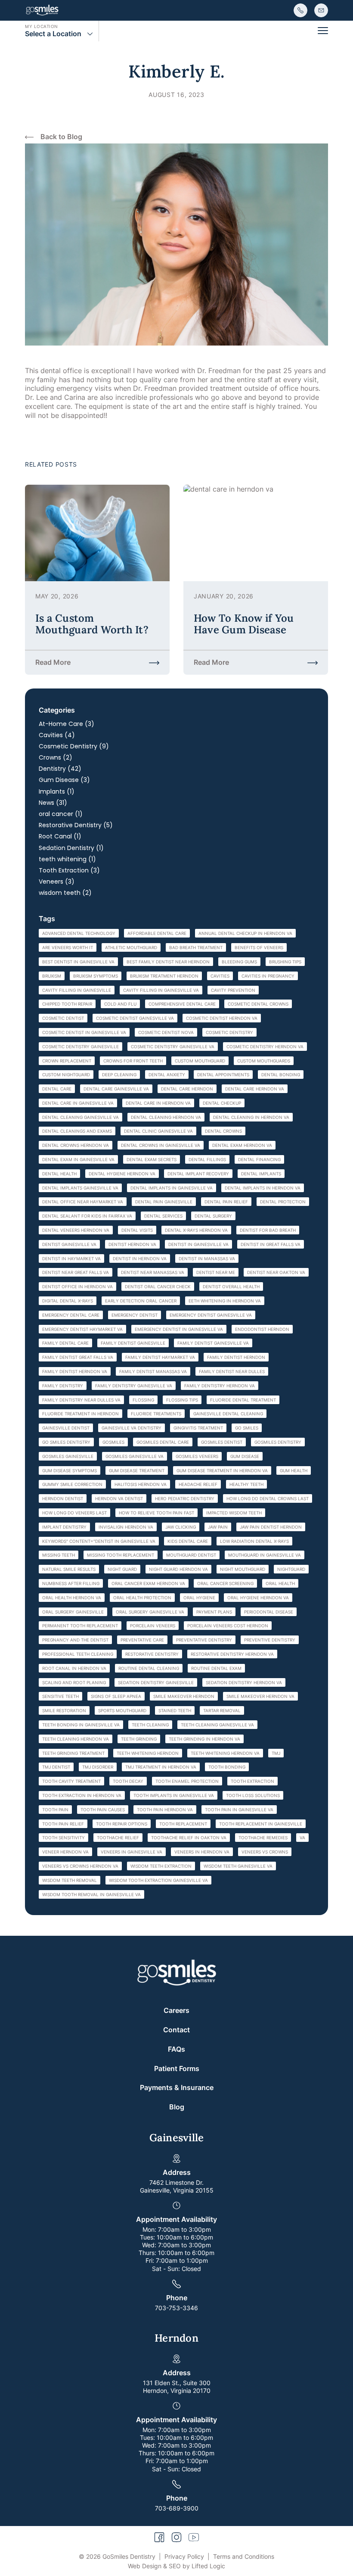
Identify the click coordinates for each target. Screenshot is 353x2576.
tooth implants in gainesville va (174, 1795)
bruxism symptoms (96, 976)
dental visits (137, 1230)
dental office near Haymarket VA (83, 1202)
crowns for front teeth (133, 1061)
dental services (163, 1216)
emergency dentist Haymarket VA (82, 1329)
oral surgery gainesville (73, 1612)
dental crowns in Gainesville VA (161, 1145)
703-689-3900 (177, 2508)
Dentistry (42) (60, 769)
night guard (122, 1569)
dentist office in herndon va (77, 1286)
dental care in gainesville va (78, 1103)
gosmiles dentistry (278, 1442)
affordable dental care (157, 933)
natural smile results (69, 1569)
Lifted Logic (208, 2566)
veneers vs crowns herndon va (80, 1866)
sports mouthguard (122, 1710)
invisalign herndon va (126, 1527)
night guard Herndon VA (178, 1569)
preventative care (142, 1640)
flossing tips (182, 1400)
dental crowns (223, 1131)
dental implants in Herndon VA (263, 1188)
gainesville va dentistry (132, 1428)
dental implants (261, 1174)
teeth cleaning (150, 1725)
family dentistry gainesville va (134, 1386)
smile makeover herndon (184, 1696)
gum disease (245, 1456)
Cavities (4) (57, 735)
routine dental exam (216, 1668)
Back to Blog (61, 137)
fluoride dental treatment (243, 1400)
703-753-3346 (176, 2308)
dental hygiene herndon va (122, 1174)
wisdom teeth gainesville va (238, 1866)
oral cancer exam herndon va (148, 1583)
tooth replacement (183, 1824)
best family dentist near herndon (168, 962)
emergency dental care (71, 1315)
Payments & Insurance (177, 2087)
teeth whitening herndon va (225, 1753)
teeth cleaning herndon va (76, 1739)
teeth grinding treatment (73, 1753)
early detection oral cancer (141, 1301)
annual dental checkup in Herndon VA (245, 933)
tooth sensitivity (63, 1838)
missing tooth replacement (121, 1555)
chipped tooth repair (67, 1004)
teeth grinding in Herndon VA (204, 1739)
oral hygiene (199, 1598)
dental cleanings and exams (77, 1131)
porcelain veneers (153, 1626)
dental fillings (207, 1159)
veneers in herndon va (202, 1852)
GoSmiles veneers (197, 1456)
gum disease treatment (137, 1470)
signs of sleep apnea (116, 1696)
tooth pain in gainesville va (239, 1810)
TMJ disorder (98, 1767)
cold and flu (120, 1004)
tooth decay (128, 1781)
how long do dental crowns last (268, 1498)
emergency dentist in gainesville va (179, 1329)
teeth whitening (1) (67, 859)
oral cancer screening (225, 1583)
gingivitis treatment (198, 1428)
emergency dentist (135, 1315)
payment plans (214, 1612)
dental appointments (223, 1075)
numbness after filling (71, 1583)
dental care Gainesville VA (116, 1089)
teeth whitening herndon (148, 1753)
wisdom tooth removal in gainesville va (91, 1894)
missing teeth (59, 1555)
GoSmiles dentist (222, 1442)
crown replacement (67, 1061)
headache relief (198, 1484)
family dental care (65, 1343)
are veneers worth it (68, 947)
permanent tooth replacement (80, 1626)
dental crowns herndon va (76, 1145)
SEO (175, 2566)
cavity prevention (233, 990)
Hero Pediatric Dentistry (185, 1498)
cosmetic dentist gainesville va (135, 1018)
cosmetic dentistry (229, 1032)
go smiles (247, 1428)
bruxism (52, 976)
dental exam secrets (152, 1159)
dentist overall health (231, 1286)
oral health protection (142, 1598)
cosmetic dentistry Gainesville (81, 1047)
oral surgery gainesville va (150, 1612)
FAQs (176, 2049)
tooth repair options (122, 1824)
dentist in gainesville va (198, 1244)
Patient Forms (177, 2068)
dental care (57, 1089)
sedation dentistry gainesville (156, 1682)
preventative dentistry (204, 1640)
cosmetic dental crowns (258, 1004)
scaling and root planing (74, 1682)
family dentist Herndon (236, 1357)
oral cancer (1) (61, 814)
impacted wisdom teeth (234, 1513)
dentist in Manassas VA (207, 1258)
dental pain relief (226, 1202)
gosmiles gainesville (68, 1456)
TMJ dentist (56, 1767)
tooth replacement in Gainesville (261, 1824)
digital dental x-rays (68, 1301)
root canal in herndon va (74, 1668)
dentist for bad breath (268, 1230)
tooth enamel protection (187, 1781)
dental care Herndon (187, 1089)
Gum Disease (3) (64, 780)
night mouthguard (243, 1569)
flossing (143, 1400)
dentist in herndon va (140, 1258)
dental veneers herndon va (76, 1230)
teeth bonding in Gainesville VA (81, 1725)
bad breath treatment (196, 947)
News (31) (53, 803)
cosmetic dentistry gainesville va (173, 1047)
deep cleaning (119, 1075)
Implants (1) (57, 791)
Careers (176, 2010)
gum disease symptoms (70, 1470)
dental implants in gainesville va (172, 1188)
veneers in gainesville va (132, 1852)
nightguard (291, 1569)
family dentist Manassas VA (153, 1371)
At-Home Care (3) (67, 724)
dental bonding (281, 1075)
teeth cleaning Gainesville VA (217, 1725)
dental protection (283, 1202)
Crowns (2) (56, 757)
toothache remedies (263, 1838)
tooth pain (55, 1810)
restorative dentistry (152, 1654)
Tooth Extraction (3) (69, 870)
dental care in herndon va (158, 1103)
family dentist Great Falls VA (78, 1357)
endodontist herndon (262, 1329)
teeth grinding (139, 1739)
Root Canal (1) (60, 836)
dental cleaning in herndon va (251, 1117)
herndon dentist (63, 1498)
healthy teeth (246, 1484)
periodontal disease (269, 1612)
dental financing (259, 1159)
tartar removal (222, 1710)
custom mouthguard (200, 1061)
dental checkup (222, 1103)
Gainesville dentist (66, 1428)
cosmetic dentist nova (166, 1032)
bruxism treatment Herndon (164, 976)
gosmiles (113, 1442)
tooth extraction (252, 1781)
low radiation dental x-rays (254, 1541)
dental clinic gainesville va (158, 1131)
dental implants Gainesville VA (80, 1188)
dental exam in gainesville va (78, 1159)
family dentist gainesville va (213, 1343)
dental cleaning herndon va (166, 1117)
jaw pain (218, 1527)
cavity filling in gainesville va (161, 990)
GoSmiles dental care (163, 1442)
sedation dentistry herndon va (244, 1682)
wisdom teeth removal (70, 1880)
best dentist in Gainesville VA (78, 962)
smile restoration (64, 1710)
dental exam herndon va (242, 1145)
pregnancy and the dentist (75, 1640)
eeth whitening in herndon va (225, 1301)
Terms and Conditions (244, 2556)
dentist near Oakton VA (276, 1272)
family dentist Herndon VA (75, 1371)
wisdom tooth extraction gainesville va (158, 1880)
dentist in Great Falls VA (271, 1244)
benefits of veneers (259, 947)
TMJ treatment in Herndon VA (161, 1767)
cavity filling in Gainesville (77, 990)
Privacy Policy (184, 2556)
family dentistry (63, 1386)
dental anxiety (167, 1075)
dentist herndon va (132, 1244)
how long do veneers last (74, 1513)
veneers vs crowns (265, 1852)
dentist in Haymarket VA (71, 1258)
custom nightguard (66, 1075)
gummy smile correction (72, 1484)
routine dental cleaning (149, 1668)
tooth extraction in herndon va (82, 1795)
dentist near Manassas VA (153, 1272)
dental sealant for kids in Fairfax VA (87, 1216)
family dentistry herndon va (220, 1386)
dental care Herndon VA (255, 1089)
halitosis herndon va (141, 1484)
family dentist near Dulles (232, 1371)
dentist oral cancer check (158, 1286)
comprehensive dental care (182, 1004)
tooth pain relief (63, 1824)
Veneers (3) (57, 882)
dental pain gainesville (164, 1202)
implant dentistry (64, 1527)
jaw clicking (181, 1527)
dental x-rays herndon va (196, 1230)
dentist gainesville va (69, 1244)
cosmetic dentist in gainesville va (84, 1032)
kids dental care (188, 1541)
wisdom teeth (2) (65, 893)
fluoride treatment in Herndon (81, 1414)
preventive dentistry (270, 1640)
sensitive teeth (60, 1696)
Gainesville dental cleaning (228, 1414)
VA (302, 1838)
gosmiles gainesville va (135, 1456)
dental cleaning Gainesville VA (81, 1117)
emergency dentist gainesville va (211, 1315)
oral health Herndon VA (72, 1598)
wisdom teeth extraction (161, 1866)
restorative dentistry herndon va (232, 1654)
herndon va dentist (119, 1498)
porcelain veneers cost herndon (228, 1626)
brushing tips (285, 962)
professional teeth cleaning (78, 1654)
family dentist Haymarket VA (160, 1357)
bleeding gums (239, 962)
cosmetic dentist (63, 1018)
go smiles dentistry (66, 1442)
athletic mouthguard (131, 947)
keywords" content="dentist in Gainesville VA (99, 1541)
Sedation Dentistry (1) (71, 848)
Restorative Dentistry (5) (76, 825)
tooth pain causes (103, 1810)
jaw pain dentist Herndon (271, 1527)
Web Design (145, 2566)
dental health (59, 1174)
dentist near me (216, 1272)
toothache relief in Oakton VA (189, 1838)
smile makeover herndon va (260, 1696)
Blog (177, 2107)
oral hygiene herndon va (258, 1598)
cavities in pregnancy (268, 976)
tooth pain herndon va (165, 1810)
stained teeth (175, 1710)
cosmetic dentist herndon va (222, 1018)
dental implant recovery (198, 1174)
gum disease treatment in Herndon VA (222, 1470)
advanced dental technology (79, 933)
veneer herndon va (65, 1852)
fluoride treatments (156, 1414)
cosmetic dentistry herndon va (265, 1047)
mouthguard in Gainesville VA (265, 1555)
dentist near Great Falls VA (76, 1272)
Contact (176, 2030)
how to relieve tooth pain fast (156, 1513)
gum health (294, 1470)
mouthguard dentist (191, 1555)
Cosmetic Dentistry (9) (74, 746)
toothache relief (118, 1838)
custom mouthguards (264, 1061)
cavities (220, 976)
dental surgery (213, 1216)
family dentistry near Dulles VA (81, 1400)
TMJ (276, 1753)
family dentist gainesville (133, 1343)
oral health (280, 1583)
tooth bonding (227, 1767)
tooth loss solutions (253, 1795)
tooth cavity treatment (71, 1781)
